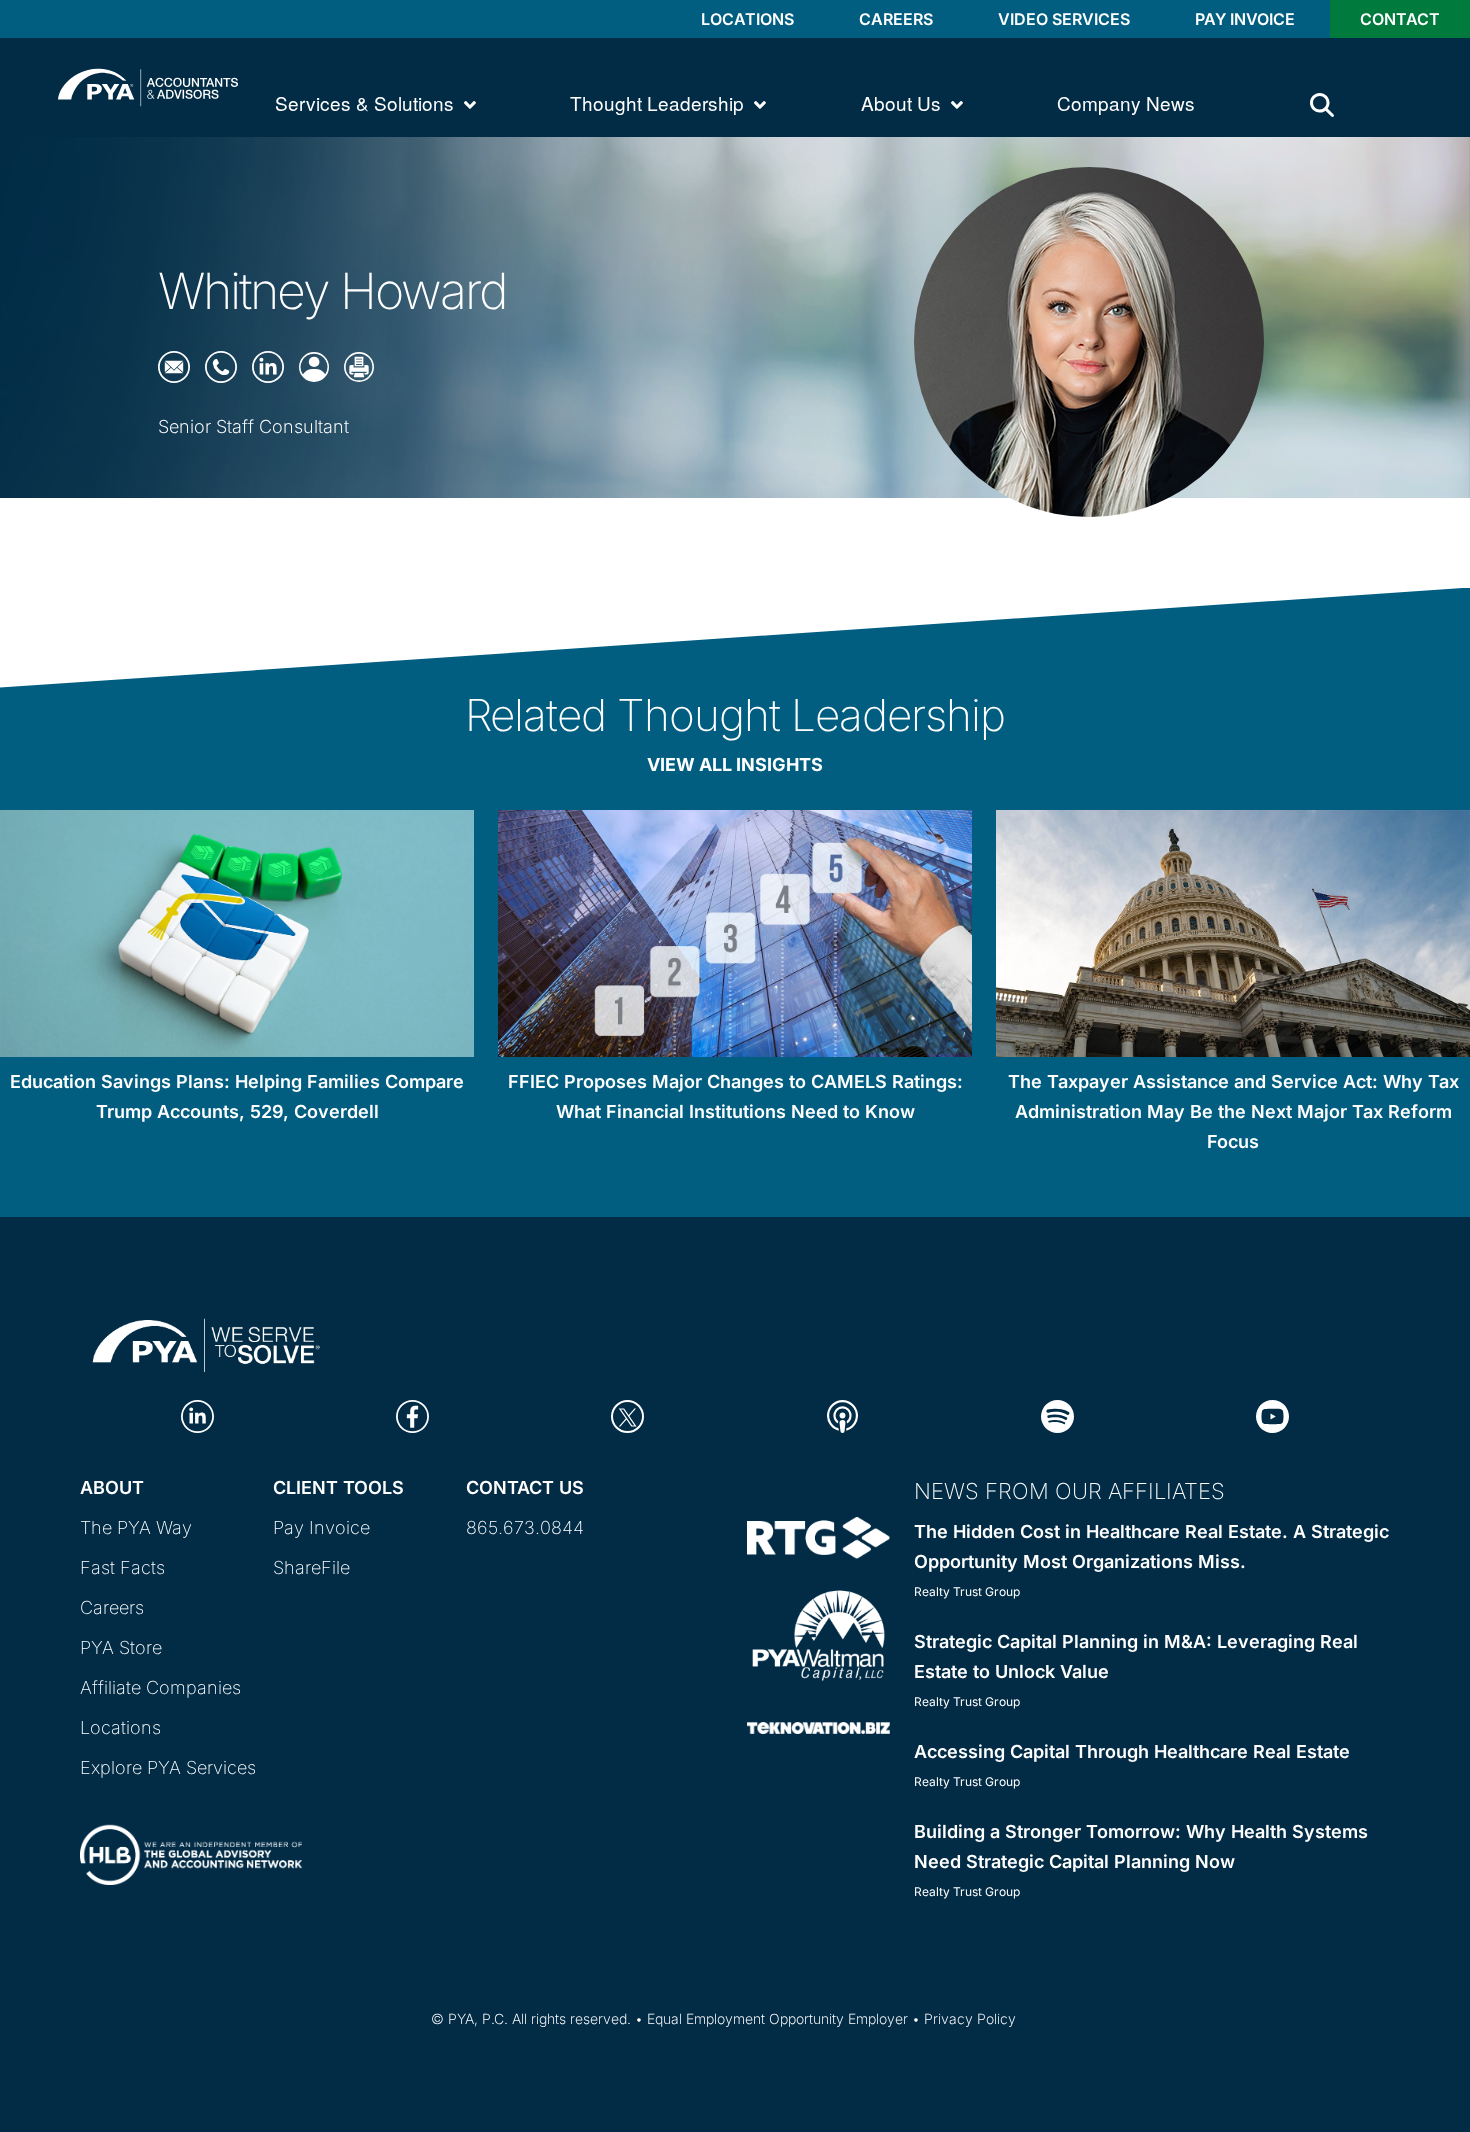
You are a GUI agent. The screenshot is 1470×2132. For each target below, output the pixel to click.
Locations (747, 19)
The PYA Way (136, 1527)
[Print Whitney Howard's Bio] (359, 365)
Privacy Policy (970, 2018)
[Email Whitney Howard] (174, 365)
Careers (896, 19)
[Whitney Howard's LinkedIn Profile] (268, 365)
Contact (1400, 19)
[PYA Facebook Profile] (412, 1415)
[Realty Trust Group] (818, 1536)
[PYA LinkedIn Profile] (197, 1415)
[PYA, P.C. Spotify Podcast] (1057, 1415)
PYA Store (121, 1647)
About (112, 1487)
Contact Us (525, 1487)
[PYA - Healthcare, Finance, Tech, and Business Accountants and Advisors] (148, 85)
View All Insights (735, 764)
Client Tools (338, 1487)
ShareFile (311, 1567)
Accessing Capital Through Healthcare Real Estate (1132, 1751)
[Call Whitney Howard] (221, 365)
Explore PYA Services (168, 1767)
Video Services (1064, 19)
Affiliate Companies (160, 1687)
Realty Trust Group (967, 1591)
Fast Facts (122, 1567)
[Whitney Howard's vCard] (314, 365)
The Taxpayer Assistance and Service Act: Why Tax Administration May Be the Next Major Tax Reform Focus (1233, 1111)
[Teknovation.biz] (818, 1726)
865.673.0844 (525, 1527)
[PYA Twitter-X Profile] (627, 1415)
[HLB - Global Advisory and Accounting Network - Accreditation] (191, 1837)
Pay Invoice (1245, 19)
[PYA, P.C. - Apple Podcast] (842, 1415)
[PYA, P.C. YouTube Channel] (1272, 1415)
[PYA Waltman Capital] (818, 1633)
